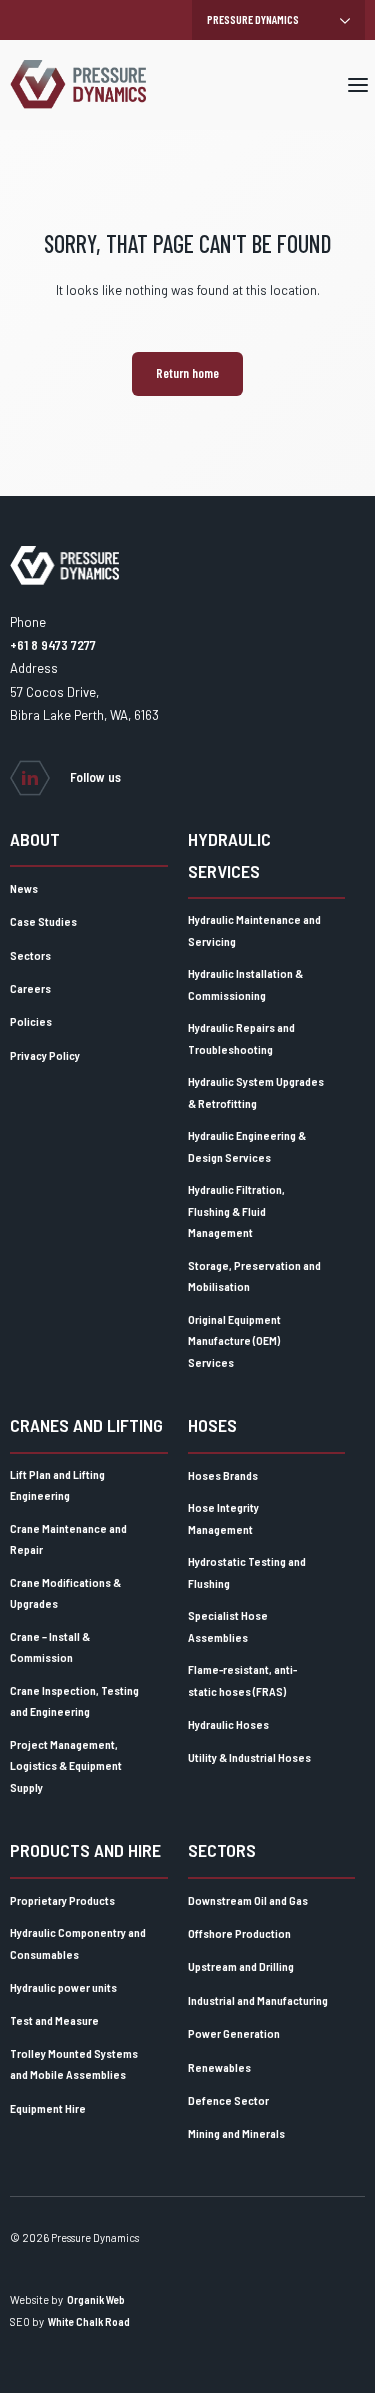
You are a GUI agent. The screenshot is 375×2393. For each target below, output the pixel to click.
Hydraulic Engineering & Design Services (247, 1146)
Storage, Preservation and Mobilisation (254, 1276)
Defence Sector (228, 2100)
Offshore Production (239, 1933)
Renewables (219, 2067)
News (24, 888)
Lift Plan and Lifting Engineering (57, 1485)
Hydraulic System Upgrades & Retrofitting (256, 1092)
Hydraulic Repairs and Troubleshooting (241, 1038)
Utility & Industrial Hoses (249, 1757)
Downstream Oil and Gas (248, 1900)
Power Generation (234, 2033)
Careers (30, 988)
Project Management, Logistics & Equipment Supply (66, 1765)
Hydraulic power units (63, 1987)
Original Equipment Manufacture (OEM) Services (234, 1340)
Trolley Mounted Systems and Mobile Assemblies (74, 2064)
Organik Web (96, 2299)
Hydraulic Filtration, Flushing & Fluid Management (236, 1210)
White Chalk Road (89, 2321)
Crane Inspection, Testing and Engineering (74, 1701)
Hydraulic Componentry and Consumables (78, 1943)
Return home (187, 373)
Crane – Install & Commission (50, 1647)
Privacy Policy (45, 1055)
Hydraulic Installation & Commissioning (245, 984)
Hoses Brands (223, 1475)
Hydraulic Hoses (228, 1724)
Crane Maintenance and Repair (68, 1539)
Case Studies (43, 921)
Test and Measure (54, 2020)
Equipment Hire (48, 2108)
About (35, 839)
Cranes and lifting (86, 1425)
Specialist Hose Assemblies (228, 1626)
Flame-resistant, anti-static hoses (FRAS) (242, 1680)
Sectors (30, 955)
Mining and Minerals (236, 2133)
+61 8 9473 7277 (53, 645)
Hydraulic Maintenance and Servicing (254, 930)
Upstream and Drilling (241, 1966)
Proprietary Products (62, 1900)
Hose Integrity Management (223, 1518)
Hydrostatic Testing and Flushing (247, 1572)
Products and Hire (85, 1850)
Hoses (212, 1425)
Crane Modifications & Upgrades (65, 1593)
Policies (31, 1021)
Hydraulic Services (229, 855)
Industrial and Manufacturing (258, 2000)
